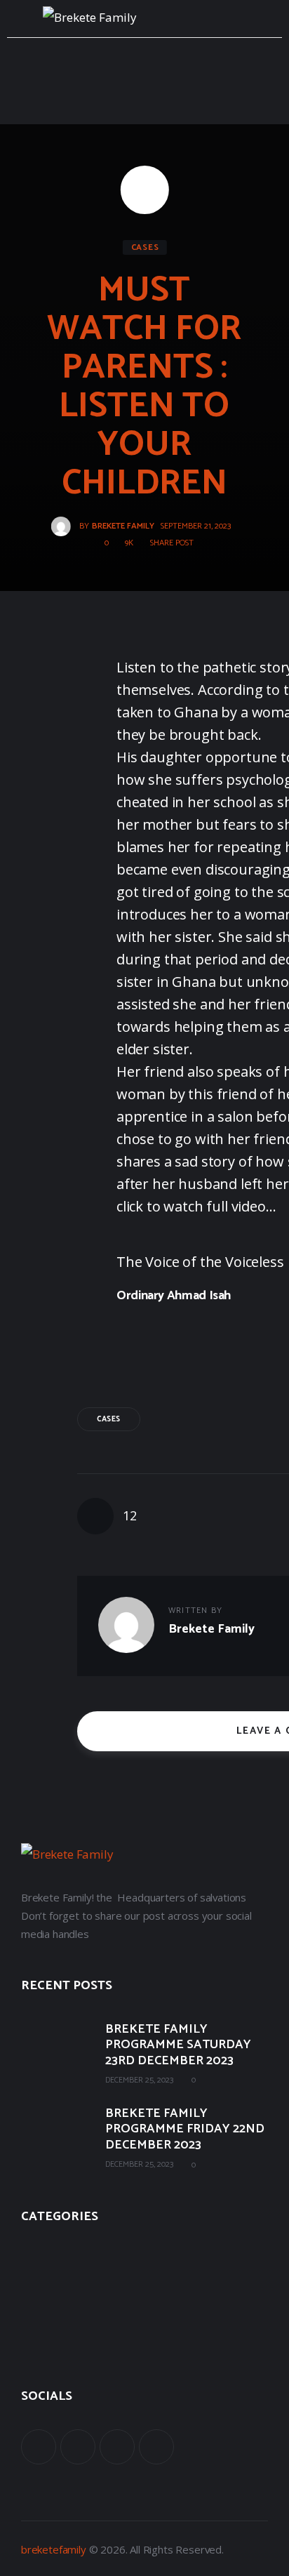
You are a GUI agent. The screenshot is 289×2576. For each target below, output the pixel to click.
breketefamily (54, 2549)
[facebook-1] (39, 2447)
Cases (145, 247)
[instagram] (156, 2447)
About (35, 2252)
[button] (167, 543)
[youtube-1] (117, 2447)
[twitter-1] (78, 2447)
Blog (32, 2314)
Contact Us (47, 2345)
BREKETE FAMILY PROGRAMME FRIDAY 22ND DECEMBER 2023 (185, 2130)
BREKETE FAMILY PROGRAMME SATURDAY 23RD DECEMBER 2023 (178, 2045)
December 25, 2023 (139, 2080)
